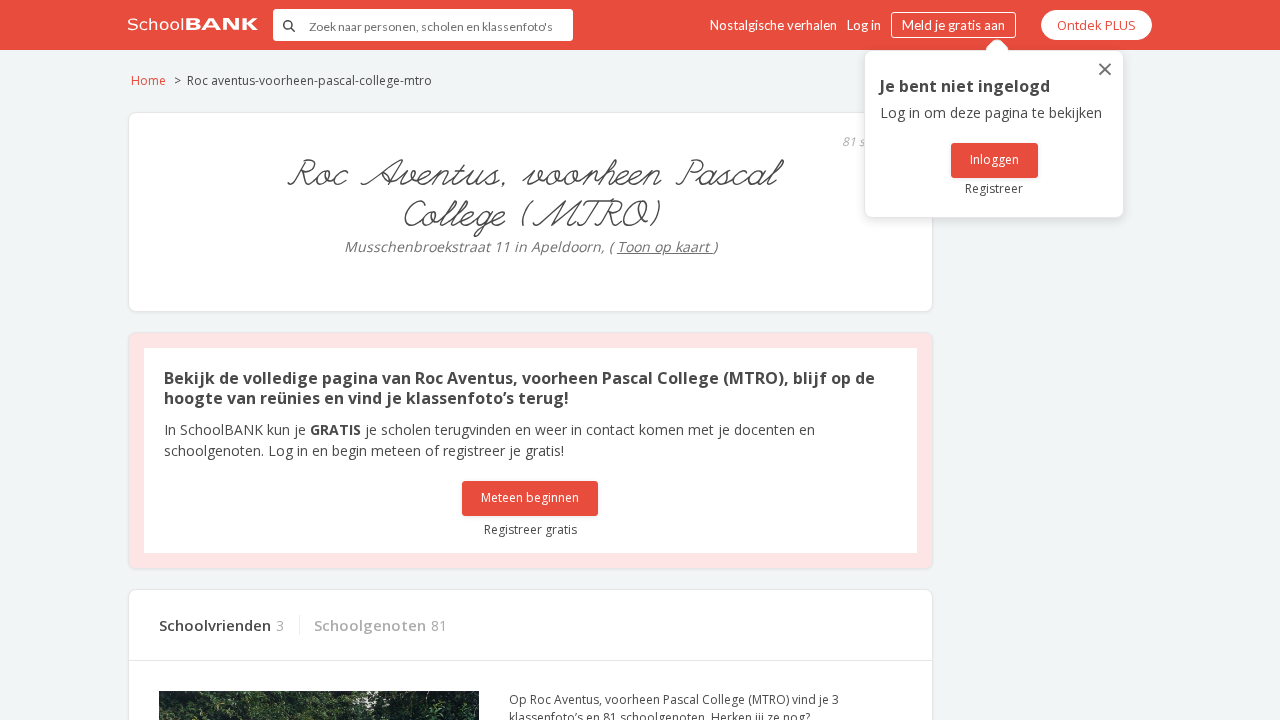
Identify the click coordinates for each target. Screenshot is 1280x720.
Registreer (994, 188)
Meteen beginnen (530, 497)
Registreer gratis (530, 529)
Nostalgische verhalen (773, 25)
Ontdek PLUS (1096, 25)
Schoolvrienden (215, 625)
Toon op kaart (665, 246)
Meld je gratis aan (953, 25)
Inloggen (994, 159)
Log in (864, 25)
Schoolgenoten (370, 625)
